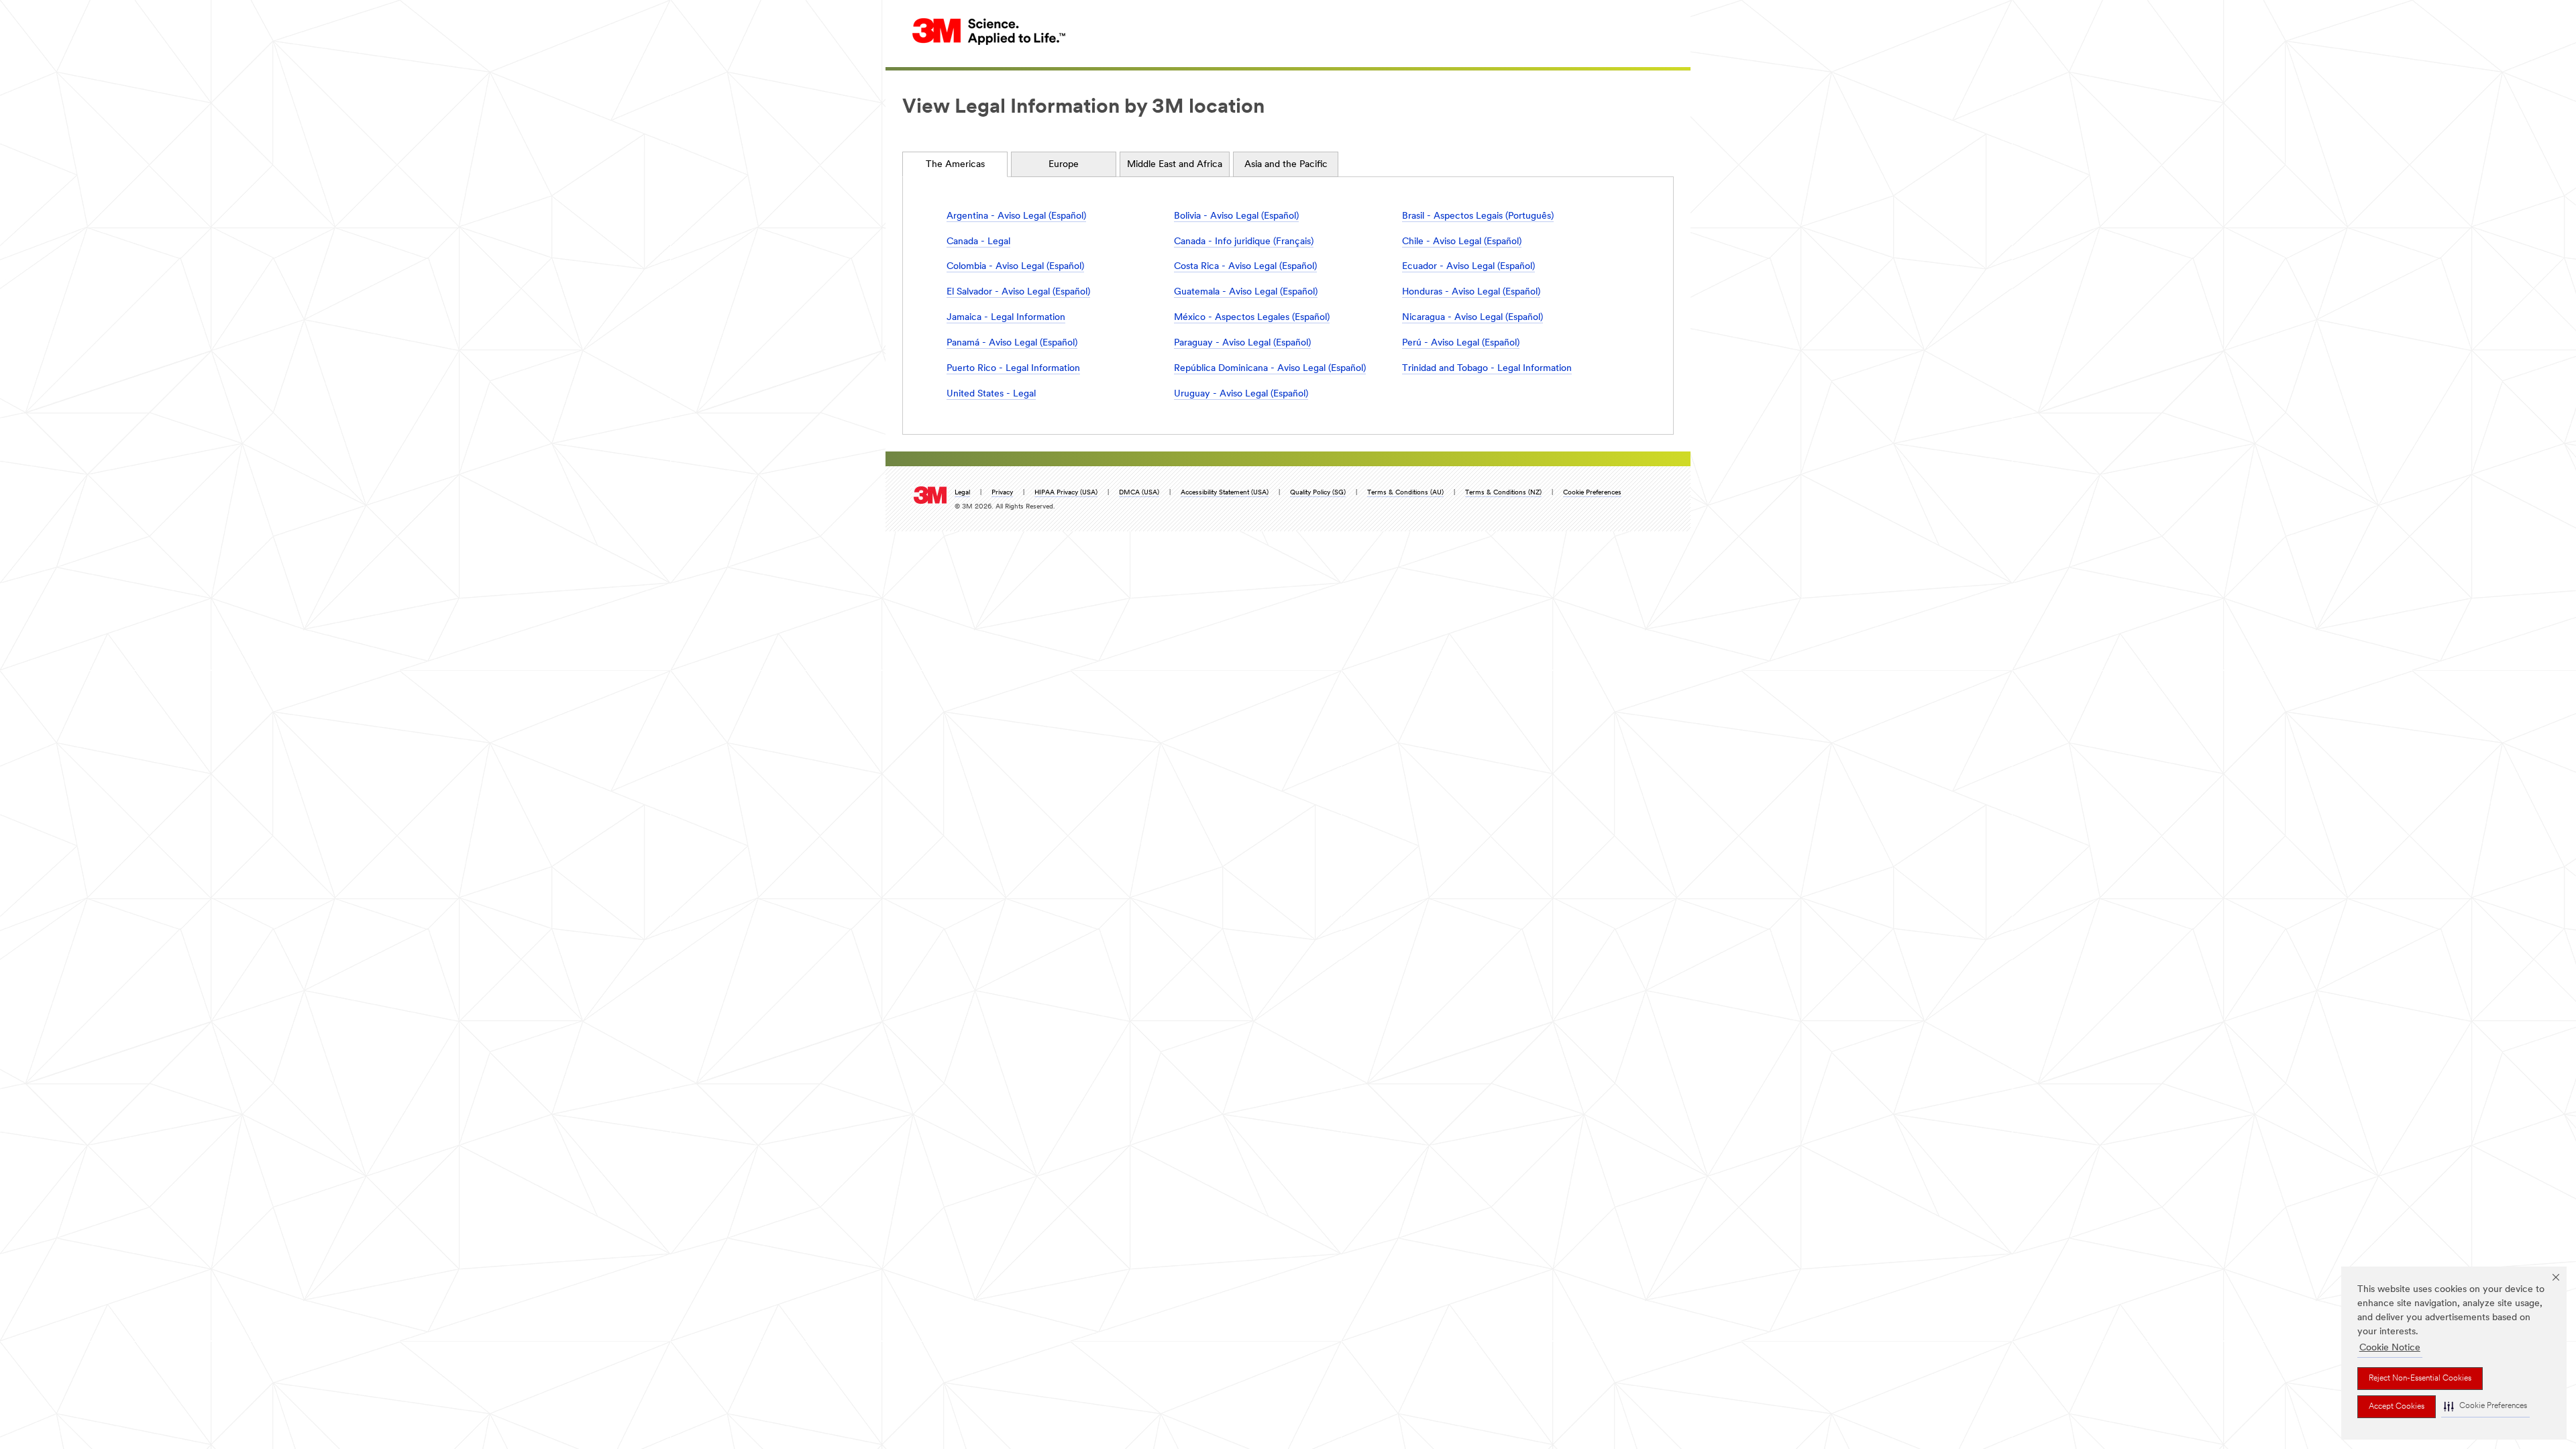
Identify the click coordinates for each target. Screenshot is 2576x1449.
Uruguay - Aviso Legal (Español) (1241, 394)
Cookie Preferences (1592, 493)
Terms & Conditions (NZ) (1503, 493)
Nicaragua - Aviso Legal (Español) (1472, 318)
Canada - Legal (978, 242)
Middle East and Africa (1175, 165)
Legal (962, 493)
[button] (2485, 1406)
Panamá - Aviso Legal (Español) (1012, 343)
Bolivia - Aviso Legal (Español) (1236, 216)
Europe (1064, 165)
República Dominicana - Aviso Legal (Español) (1270, 369)
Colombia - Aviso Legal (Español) (1015, 267)
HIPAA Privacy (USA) (1066, 493)
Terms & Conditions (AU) (1405, 493)
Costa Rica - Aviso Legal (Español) (1245, 267)
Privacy (1002, 493)
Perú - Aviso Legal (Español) (1461, 343)
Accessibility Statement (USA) (1225, 493)
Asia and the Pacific (1286, 165)
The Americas (955, 165)
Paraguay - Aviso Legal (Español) (1242, 343)
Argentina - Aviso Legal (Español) (1016, 216)
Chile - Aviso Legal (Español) (1462, 242)
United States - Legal (991, 394)
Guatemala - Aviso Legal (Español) (1246, 292)
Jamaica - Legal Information (1006, 318)
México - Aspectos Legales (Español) (1252, 318)
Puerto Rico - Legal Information (1013, 369)
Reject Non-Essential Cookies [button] (2420, 1379)
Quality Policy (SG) (1318, 493)
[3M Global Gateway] (989, 31)
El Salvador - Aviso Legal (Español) (1018, 292)
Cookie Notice (2390, 1348)
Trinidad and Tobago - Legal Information (1487, 369)
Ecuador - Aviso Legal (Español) (1468, 267)
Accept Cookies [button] (2397, 1407)
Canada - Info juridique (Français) (1244, 242)
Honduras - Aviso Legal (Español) (1471, 292)
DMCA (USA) (1139, 493)
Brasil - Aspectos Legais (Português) (1478, 216)
